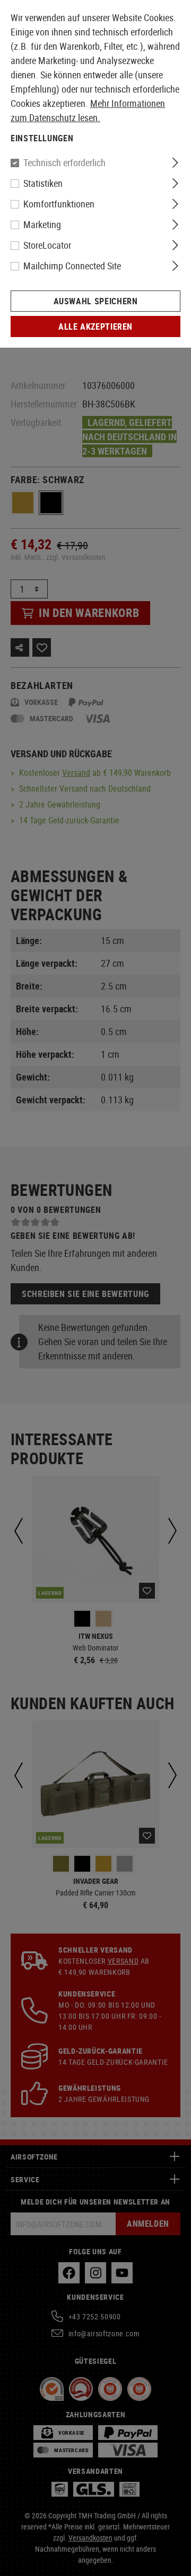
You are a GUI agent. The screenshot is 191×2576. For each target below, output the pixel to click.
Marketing (42, 224)
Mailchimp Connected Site (72, 266)
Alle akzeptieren (95, 326)
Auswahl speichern (96, 301)
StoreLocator (47, 245)
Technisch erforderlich (64, 162)
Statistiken (43, 183)
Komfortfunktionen (59, 204)
